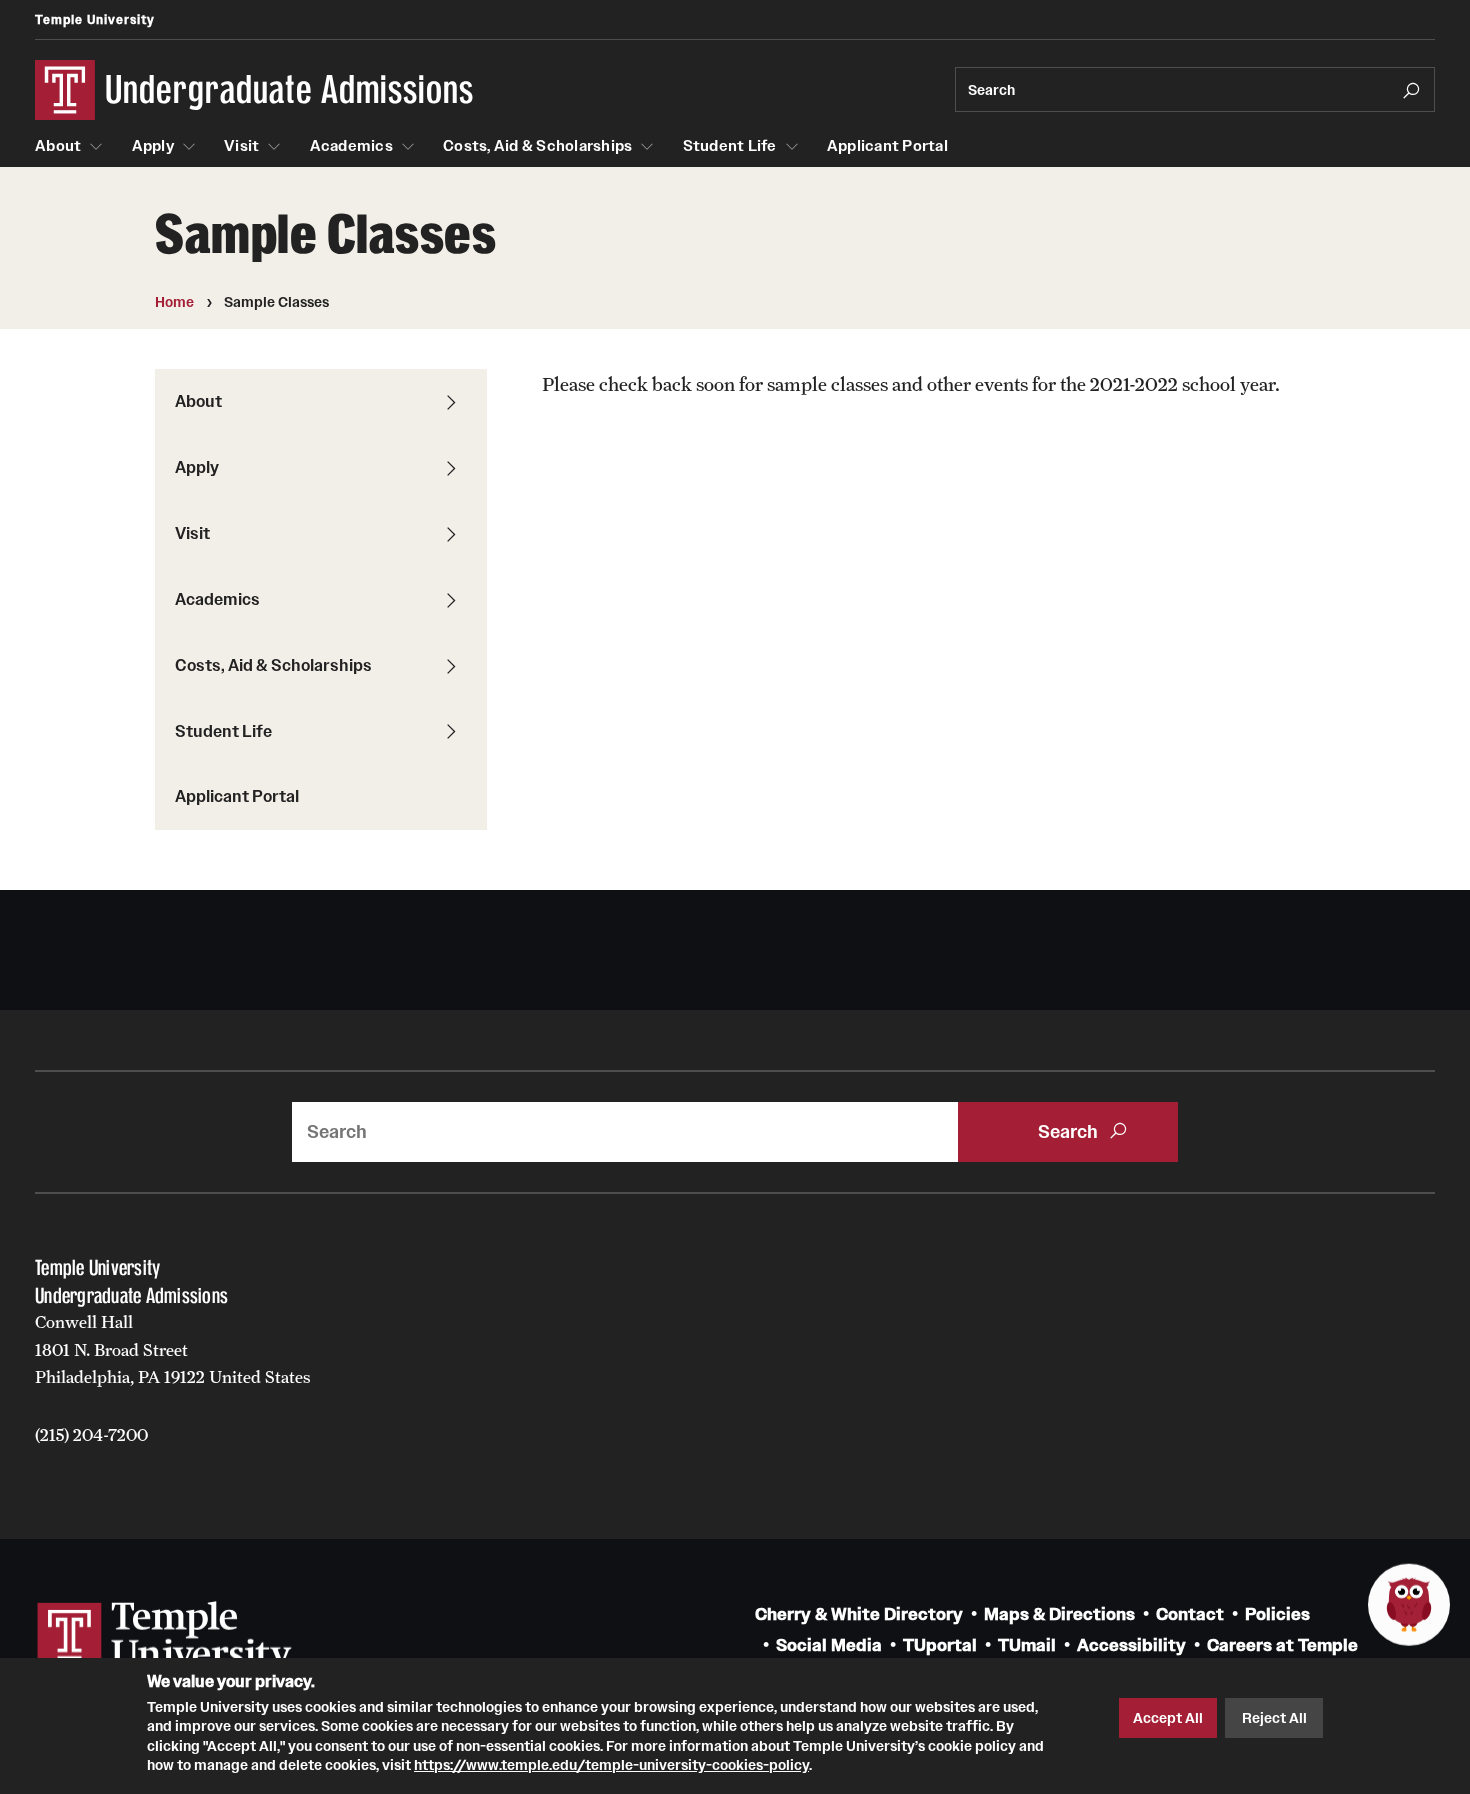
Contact (1190, 1614)
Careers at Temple (1282, 1645)
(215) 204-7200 (91, 1435)
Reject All (1274, 1718)
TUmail (1027, 1645)
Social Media (829, 1645)
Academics (351, 146)
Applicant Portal (887, 146)
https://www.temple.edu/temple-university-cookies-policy (611, 1765)
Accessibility (1131, 1645)
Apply (153, 146)
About (58, 146)
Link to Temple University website (165, 1639)
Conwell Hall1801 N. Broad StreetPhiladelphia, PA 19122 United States (173, 1349)
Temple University (95, 19)
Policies (1277, 1614)
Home (174, 302)
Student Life (730, 146)
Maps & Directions (1059, 1614)
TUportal (940, 1645)
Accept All (1168, 1718)
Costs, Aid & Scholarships (537, 146)
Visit (241, 146)
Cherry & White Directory (859, 1614)
